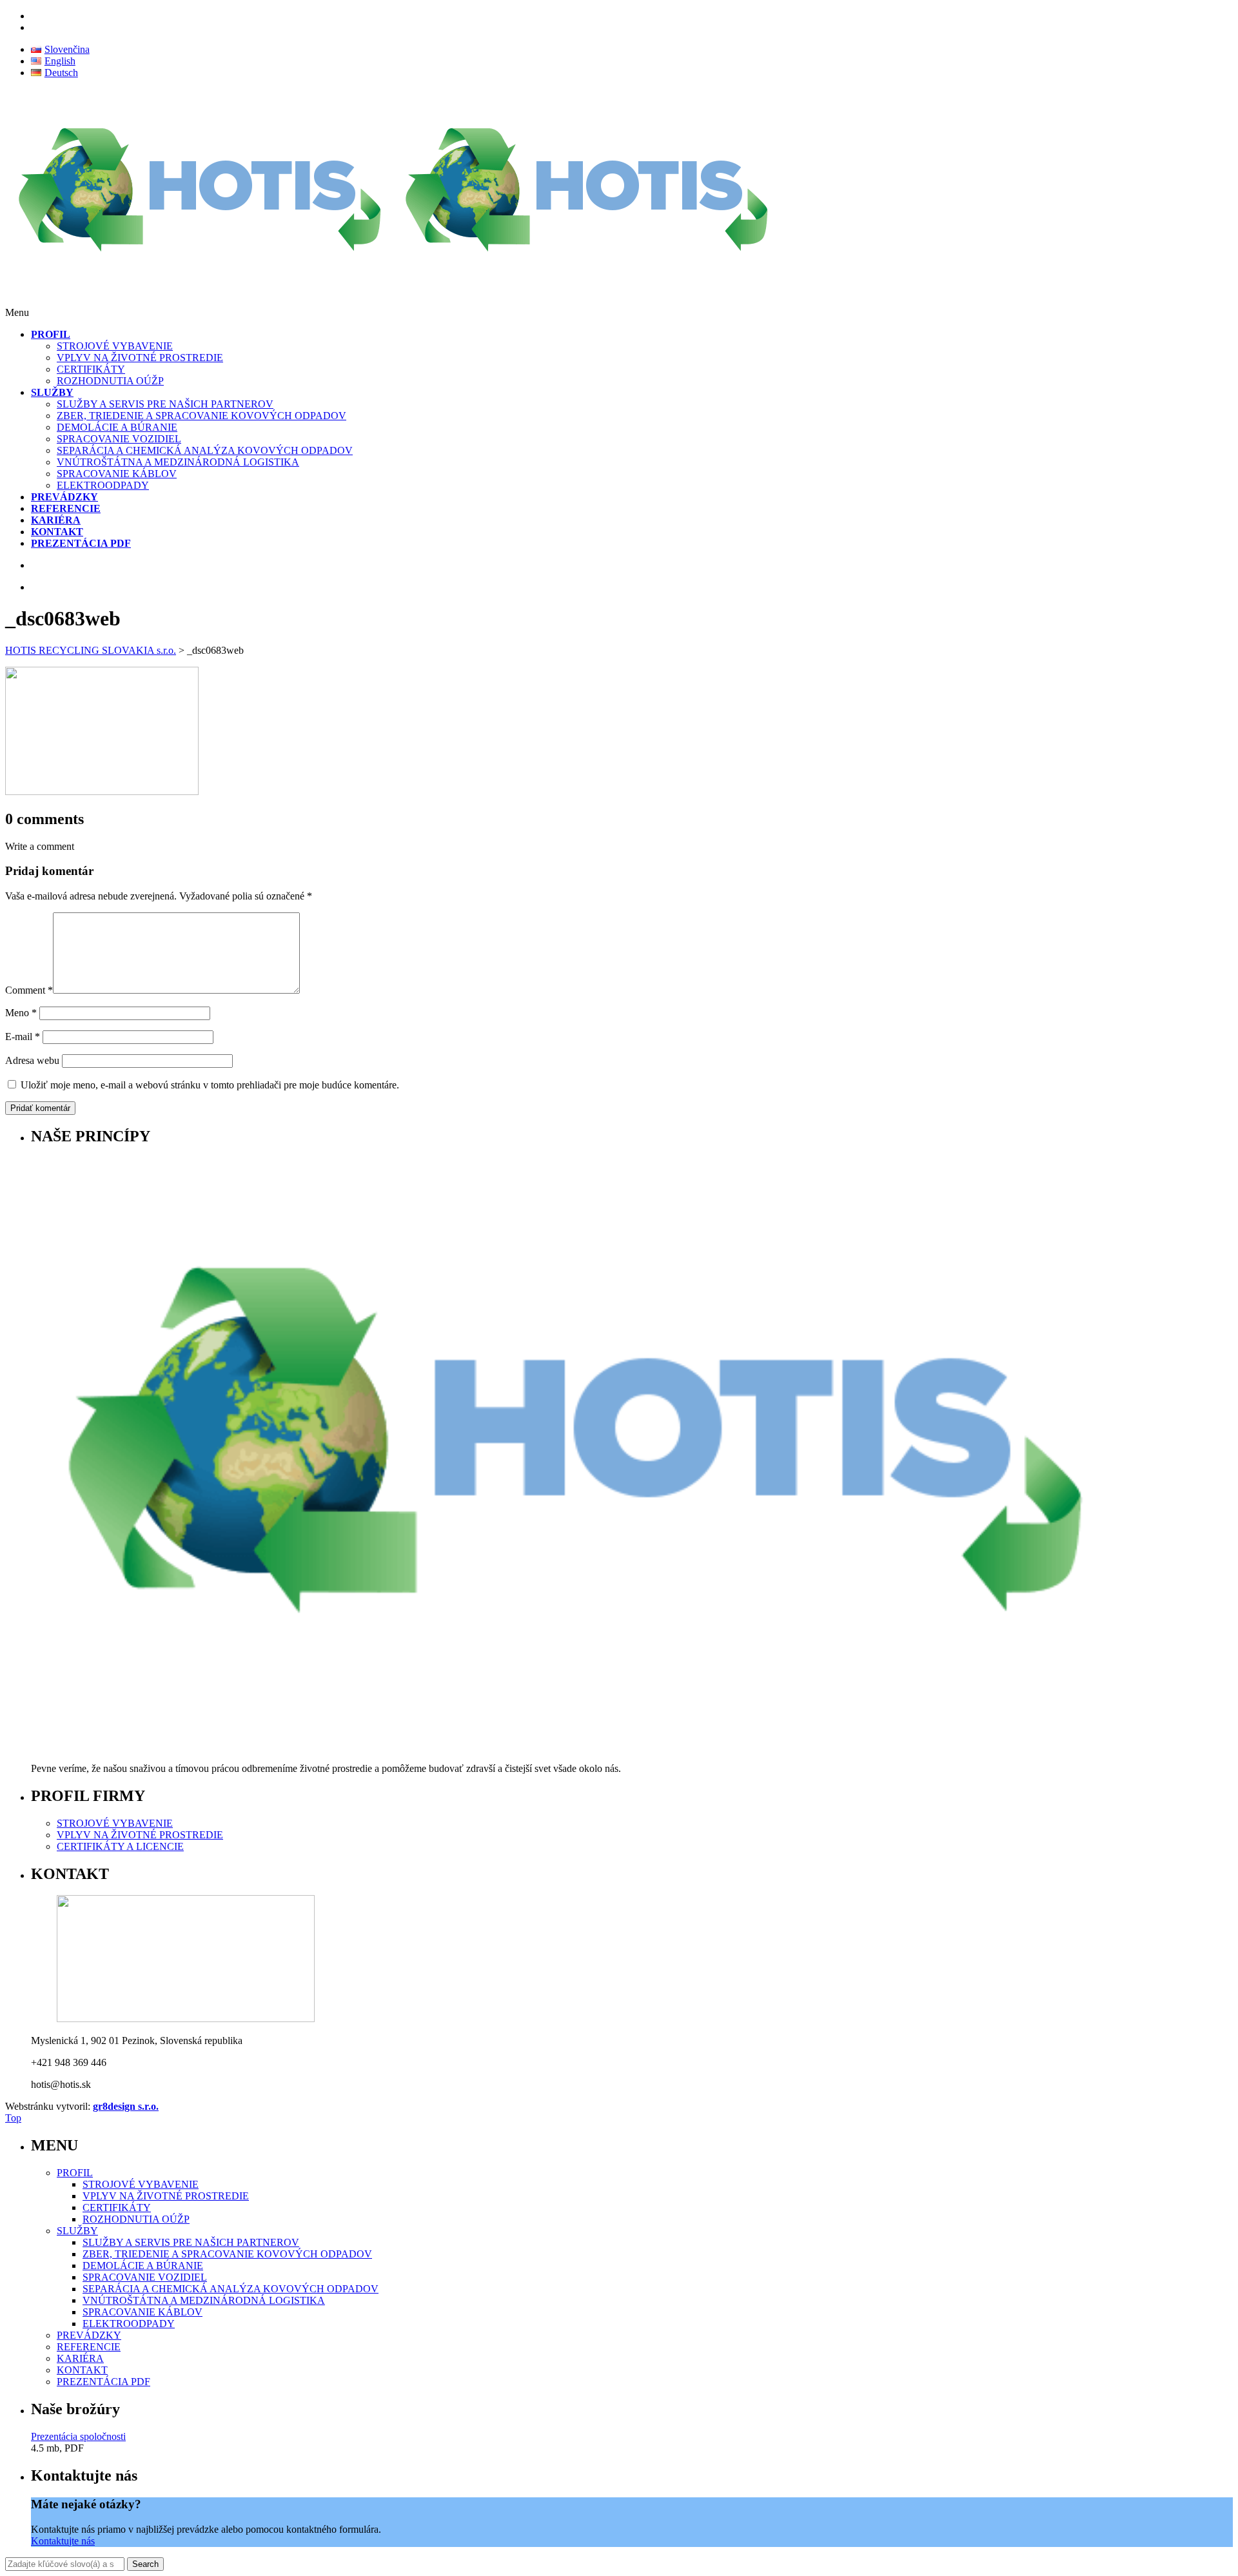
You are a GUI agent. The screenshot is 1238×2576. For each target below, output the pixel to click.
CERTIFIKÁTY (91, 369)
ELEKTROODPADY (103, 485)
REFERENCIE (89, 2347)
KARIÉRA (80, 2358)
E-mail (23, 1037)
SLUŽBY (77, 2231)
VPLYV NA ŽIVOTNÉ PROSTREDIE (140, 358)
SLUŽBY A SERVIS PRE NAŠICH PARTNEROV (165, 404)
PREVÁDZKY (89, 2335)
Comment (29, 990)
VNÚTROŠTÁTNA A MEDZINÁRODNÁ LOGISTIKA (178, 462)
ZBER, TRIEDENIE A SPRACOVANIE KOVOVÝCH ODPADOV (201, 416)
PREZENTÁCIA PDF (103, 2382)
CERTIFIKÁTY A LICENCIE (120, 1846)
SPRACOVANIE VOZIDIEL (119, 439)
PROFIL (75, 2173)
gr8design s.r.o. (126, 2106)
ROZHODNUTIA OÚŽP (110, 381)
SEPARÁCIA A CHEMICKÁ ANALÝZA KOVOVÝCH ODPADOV (205, 450)
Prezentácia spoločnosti (78, 2436)
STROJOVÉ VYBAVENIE (115, 346)
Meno (21, 1013)
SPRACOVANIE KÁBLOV (117, 474)
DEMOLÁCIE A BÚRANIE (117, 427)
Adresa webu (32, 1060)
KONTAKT (82, 2370)
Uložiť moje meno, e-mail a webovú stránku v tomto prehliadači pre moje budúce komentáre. (210, 1085)
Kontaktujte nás (63, 2541)
